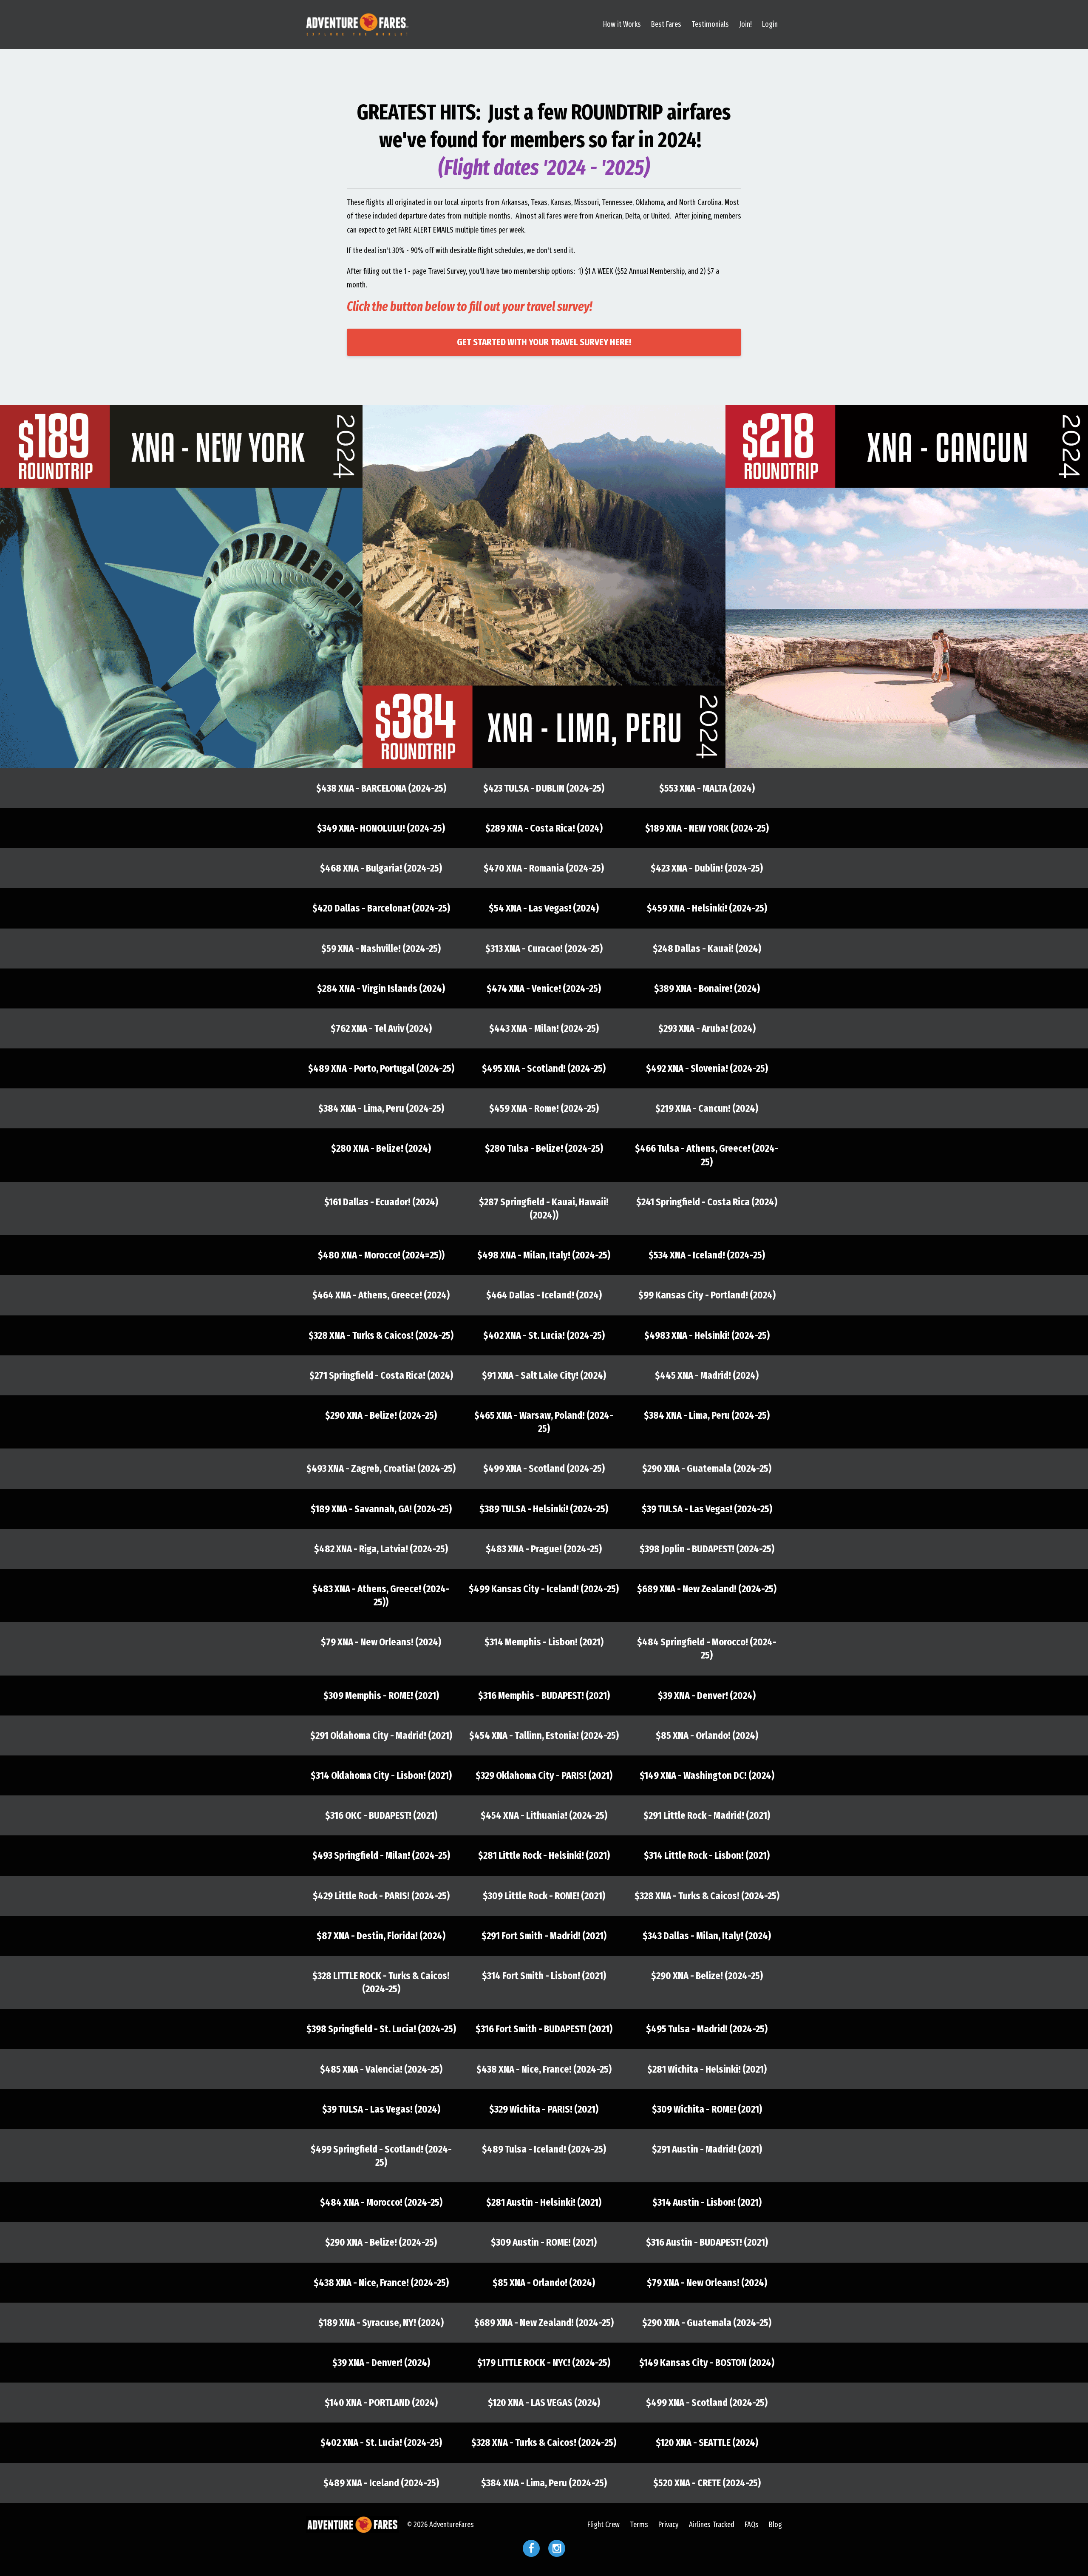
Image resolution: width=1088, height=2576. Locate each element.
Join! (745, 24)
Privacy (669, 2525)
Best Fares (666, 24)
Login (770, 24)
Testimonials (710, 24)
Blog (775, 2525)
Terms (639, 2525)
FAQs (752, 2525)
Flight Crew (603, 2525)
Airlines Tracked (712, 2525)
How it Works (622, 24)
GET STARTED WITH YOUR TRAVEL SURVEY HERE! (544, 342)
